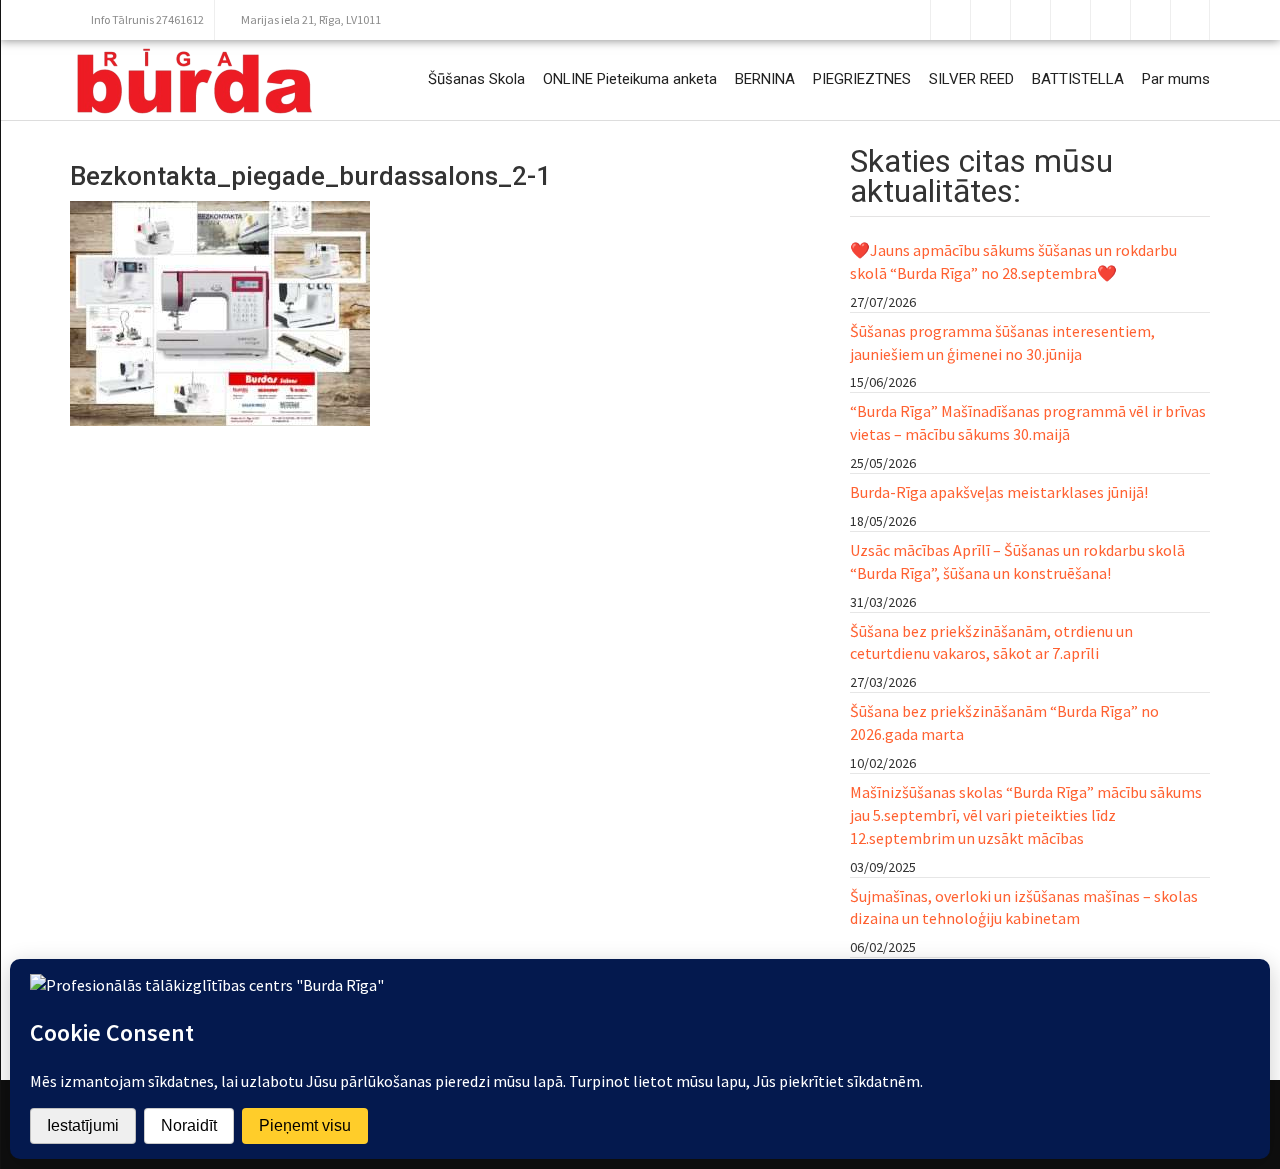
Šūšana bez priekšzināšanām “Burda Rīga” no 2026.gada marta (1004, 722)
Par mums (1176, 79)
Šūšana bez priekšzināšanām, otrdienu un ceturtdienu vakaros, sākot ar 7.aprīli (991, 642)
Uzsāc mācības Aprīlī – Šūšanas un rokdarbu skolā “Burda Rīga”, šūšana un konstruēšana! (1017, 561)
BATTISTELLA (1078, 79)
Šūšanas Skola (476, 79)
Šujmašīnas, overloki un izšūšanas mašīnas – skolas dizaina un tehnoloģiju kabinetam (1024, 907)
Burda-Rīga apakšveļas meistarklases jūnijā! (999, 492)
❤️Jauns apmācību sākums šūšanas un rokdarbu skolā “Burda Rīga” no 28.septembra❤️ (1013, 261)
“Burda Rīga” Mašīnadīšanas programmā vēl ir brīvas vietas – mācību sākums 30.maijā (1028, 422)
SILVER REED (971, 79)
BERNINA (765, 79)
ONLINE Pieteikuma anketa (630, 79)
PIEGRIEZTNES (862, 79)
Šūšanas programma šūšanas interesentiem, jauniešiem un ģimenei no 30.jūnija (1002, 342)
